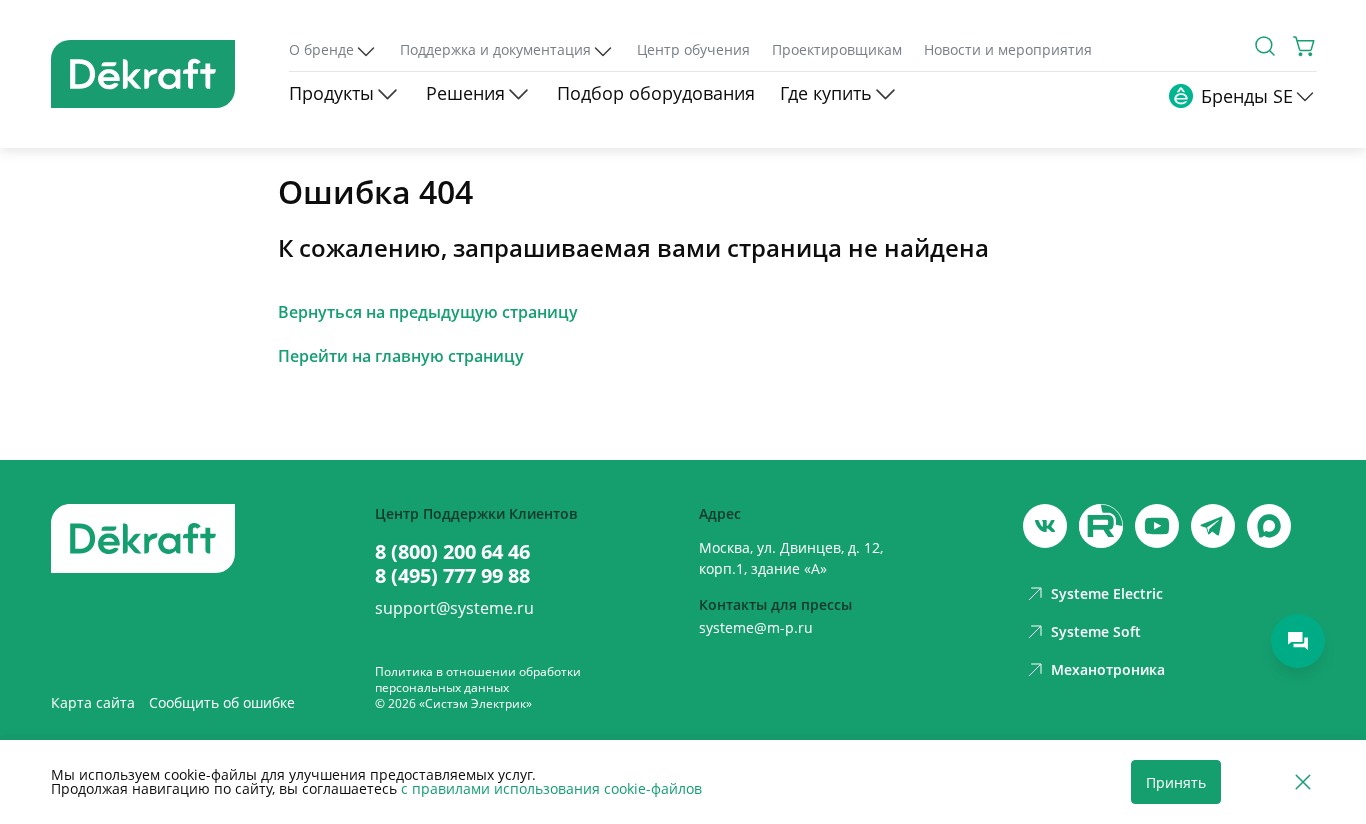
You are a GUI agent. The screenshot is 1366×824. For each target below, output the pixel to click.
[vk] (1045, 526)
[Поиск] (1265, 46)
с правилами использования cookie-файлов (551, 788)
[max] (1269, 526)
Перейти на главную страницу (401, 356)
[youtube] (1101, 526)
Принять (1176, 782)
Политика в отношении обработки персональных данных (478, 679)
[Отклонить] (1303, 782)
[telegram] (1213, 526)
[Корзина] (1305, 46)
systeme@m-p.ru (756, 627)
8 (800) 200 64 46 (452, 552)
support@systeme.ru (454, 608)
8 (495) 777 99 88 (452, 576)
